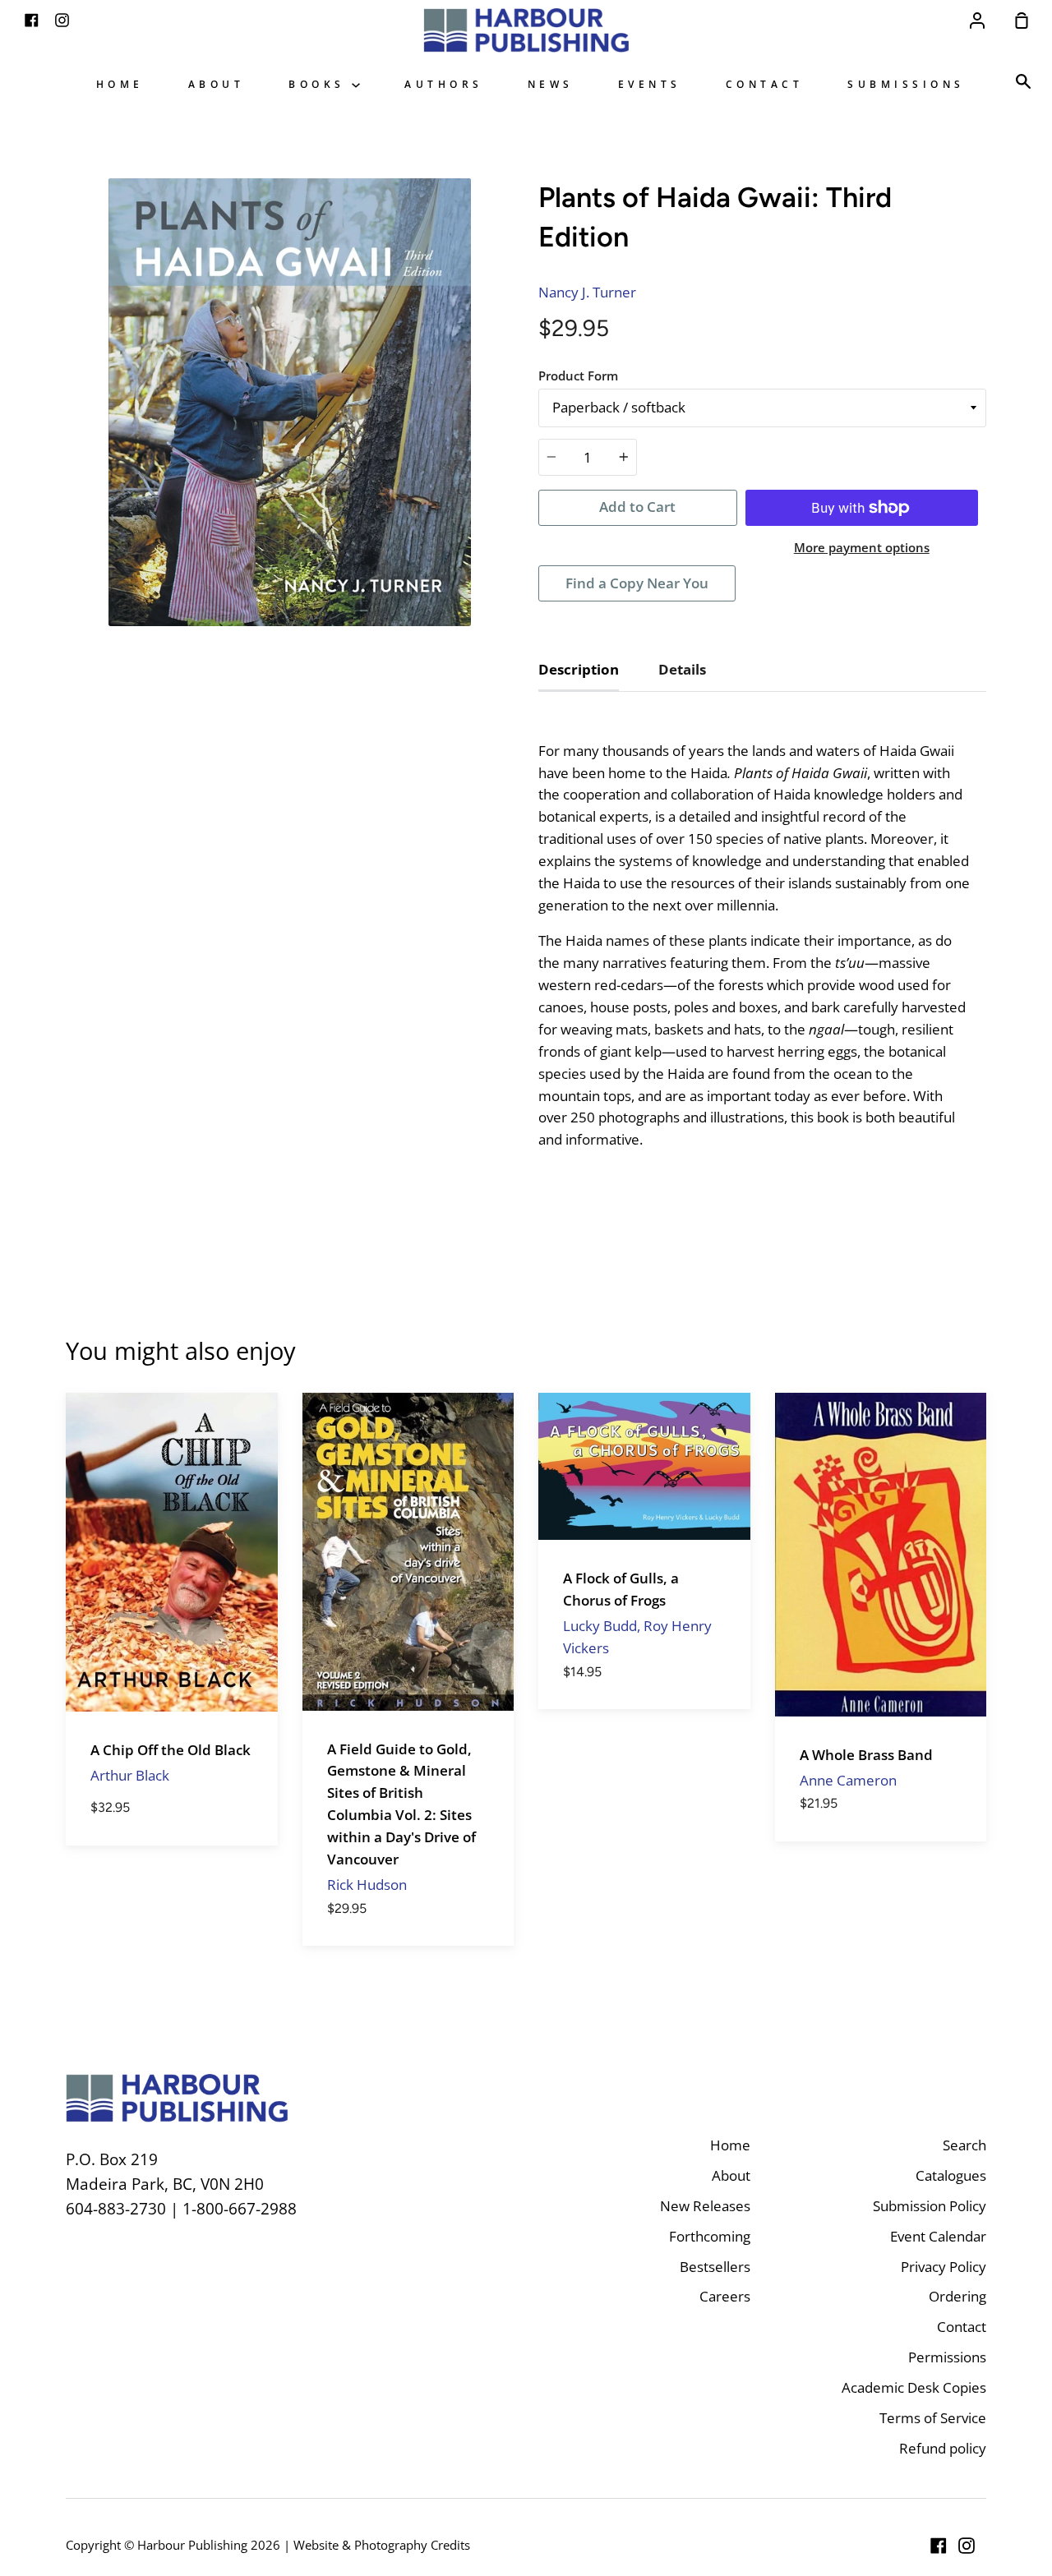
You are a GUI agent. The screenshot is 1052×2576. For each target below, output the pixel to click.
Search (964, 2145)
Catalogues (951, 2175)
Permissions (947, 2357)
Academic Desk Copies (914, 2387)
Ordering (957, 2296)
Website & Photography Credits (382, 2545)
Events (650, 84)
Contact (765, 84)
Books (320, 84)
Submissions (906, 84)
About (217, 84)
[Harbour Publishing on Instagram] (967, 2546)
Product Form (578, 376)
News (551, 84)
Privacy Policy (944, 2267)
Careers (725, 2296)
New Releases (705, 2206)
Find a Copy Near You (637, 583)
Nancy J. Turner (587, 292)
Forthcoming (710, 2236)
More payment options (862, 547)
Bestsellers (715, 2267)
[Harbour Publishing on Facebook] (939, 2546)
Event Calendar (938, 2236)
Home (120, 84)
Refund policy (943, 2448)
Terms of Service (933, 2418)
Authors (444, 84)
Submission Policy (930, 2206)
